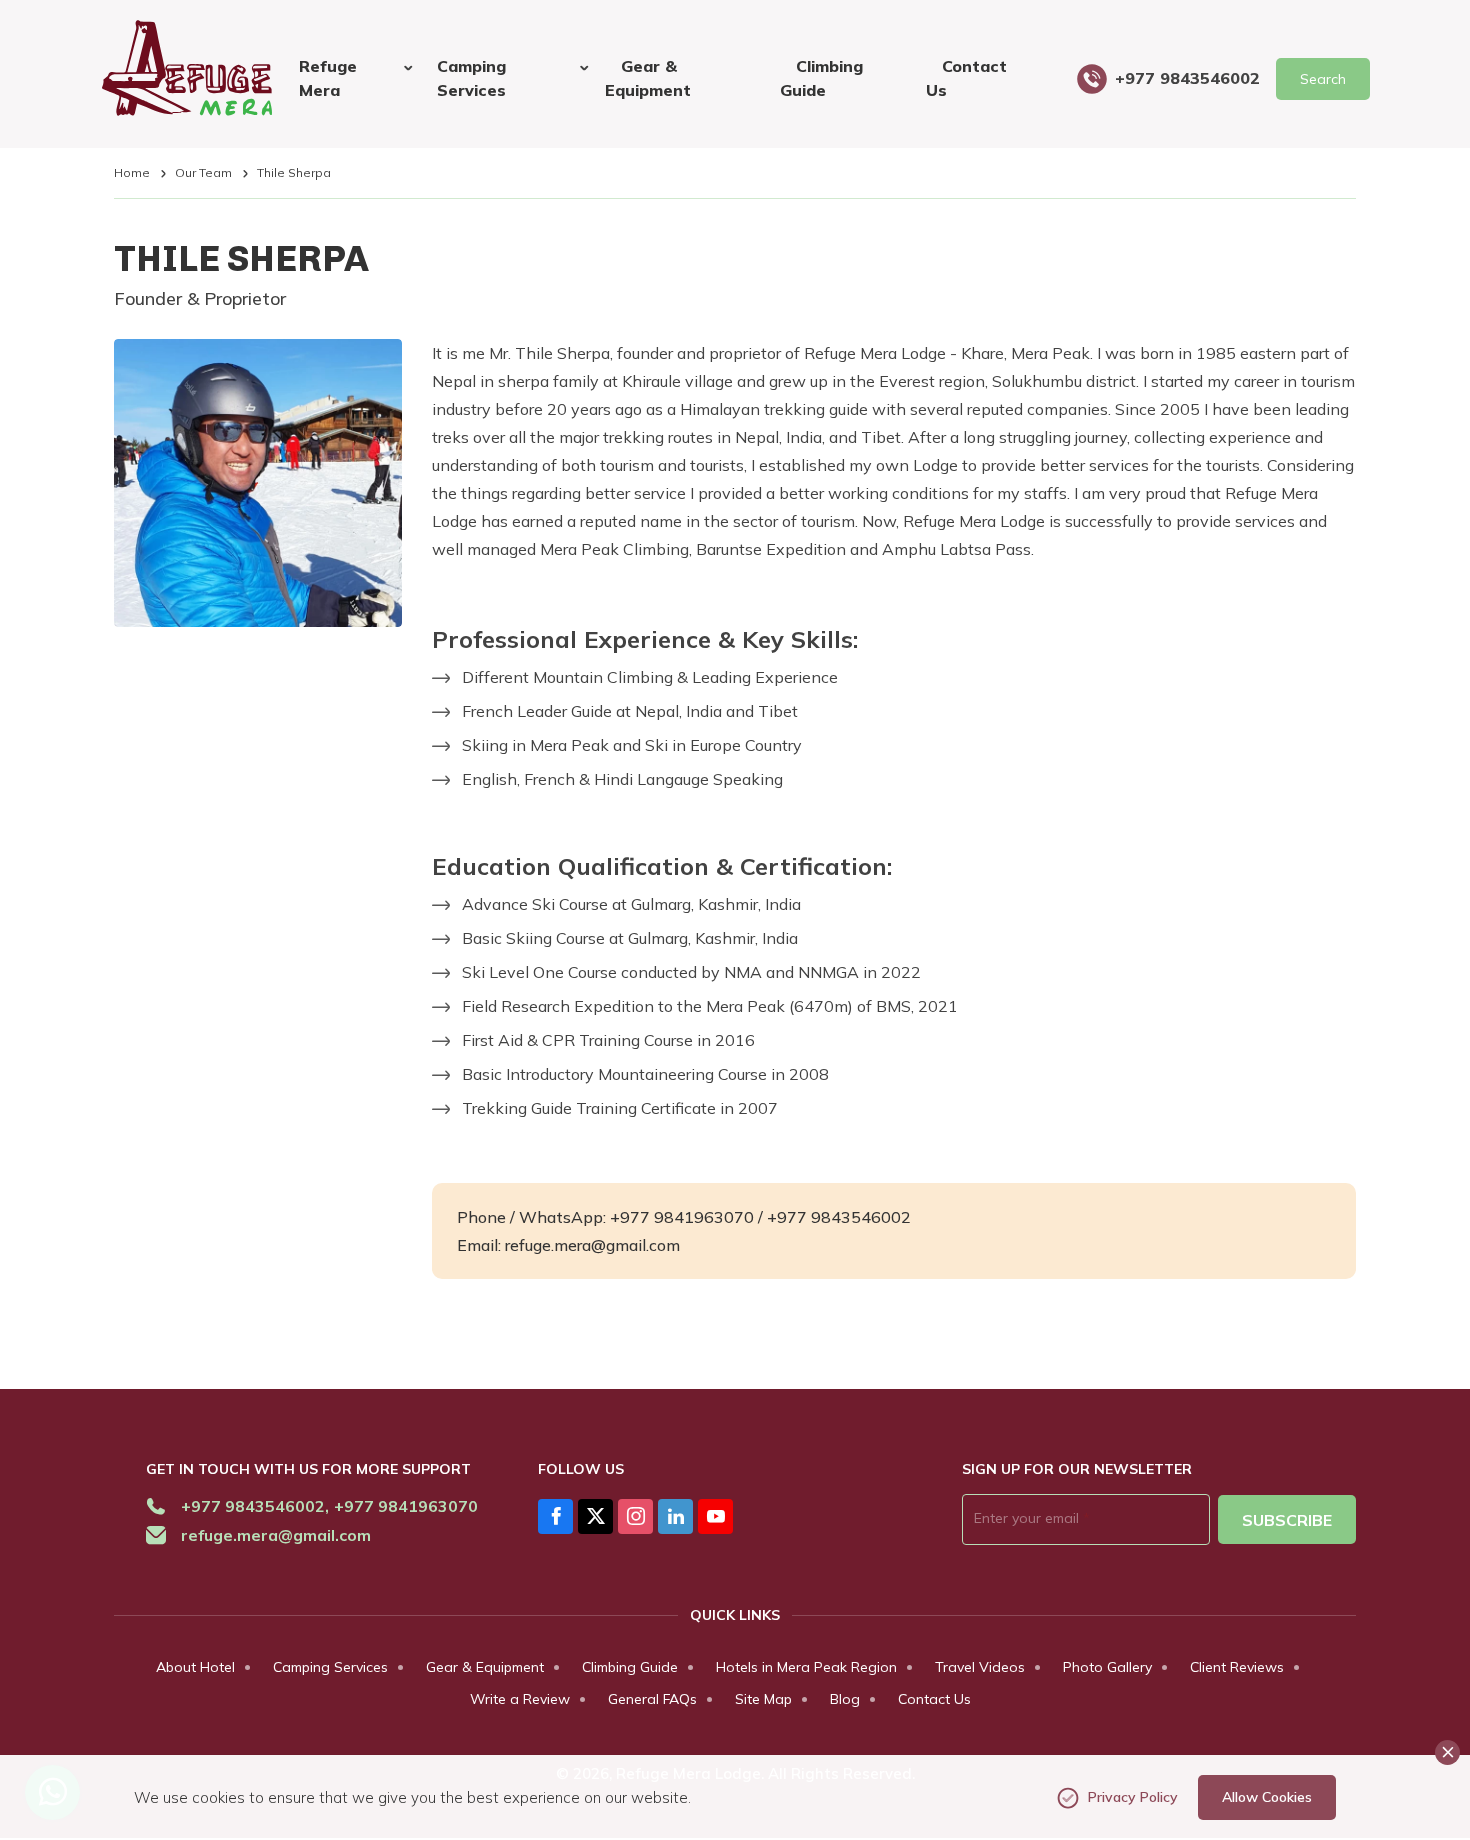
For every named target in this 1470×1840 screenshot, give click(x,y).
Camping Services (330, 1667)
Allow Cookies (1267, 1797)
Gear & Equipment (648, 78)
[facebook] (555, 1516)
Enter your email (1032, 1518)
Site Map (763, 1699)
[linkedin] (675, 1516)
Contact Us (966, 78)
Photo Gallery (1107, 1667)
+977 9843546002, (255, 1506)
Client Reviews (1237, 1667)
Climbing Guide (821, 78)
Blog (845, 1699)
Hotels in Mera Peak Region (806, 1667)
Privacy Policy (1133, 1797)
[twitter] (595, 1516)
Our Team (203, 172)
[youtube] (715, 1516)
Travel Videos (980, 1667)
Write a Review (520, 1699)
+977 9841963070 (406, 1506)
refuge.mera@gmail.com (276, 1535)
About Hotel (195, 1667)
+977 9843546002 (1187, 78)
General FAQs (652, 1699)
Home (132, 172)
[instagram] (635, 1516)
